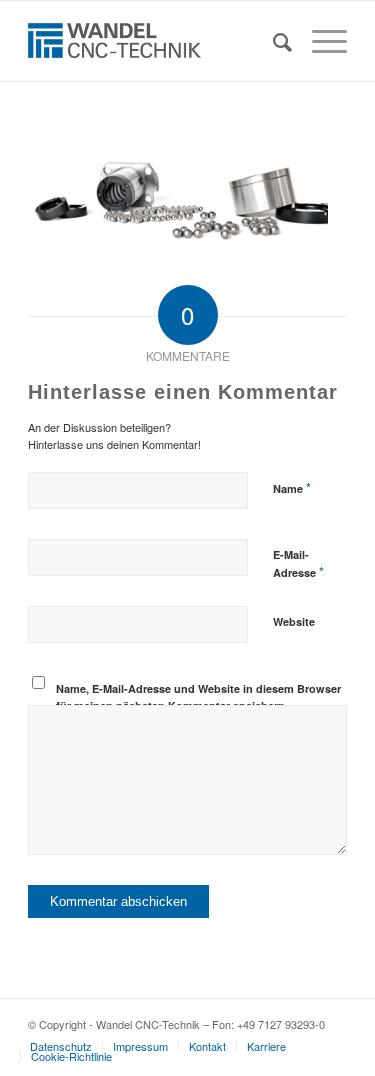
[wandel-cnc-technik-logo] (155, 41)
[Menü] (319, 41)
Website (294, 621)
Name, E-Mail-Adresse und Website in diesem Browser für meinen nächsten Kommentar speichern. (198, 697)
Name (292, 487)
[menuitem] (272, 41)
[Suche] (272, 41)
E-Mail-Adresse (298, 564)
